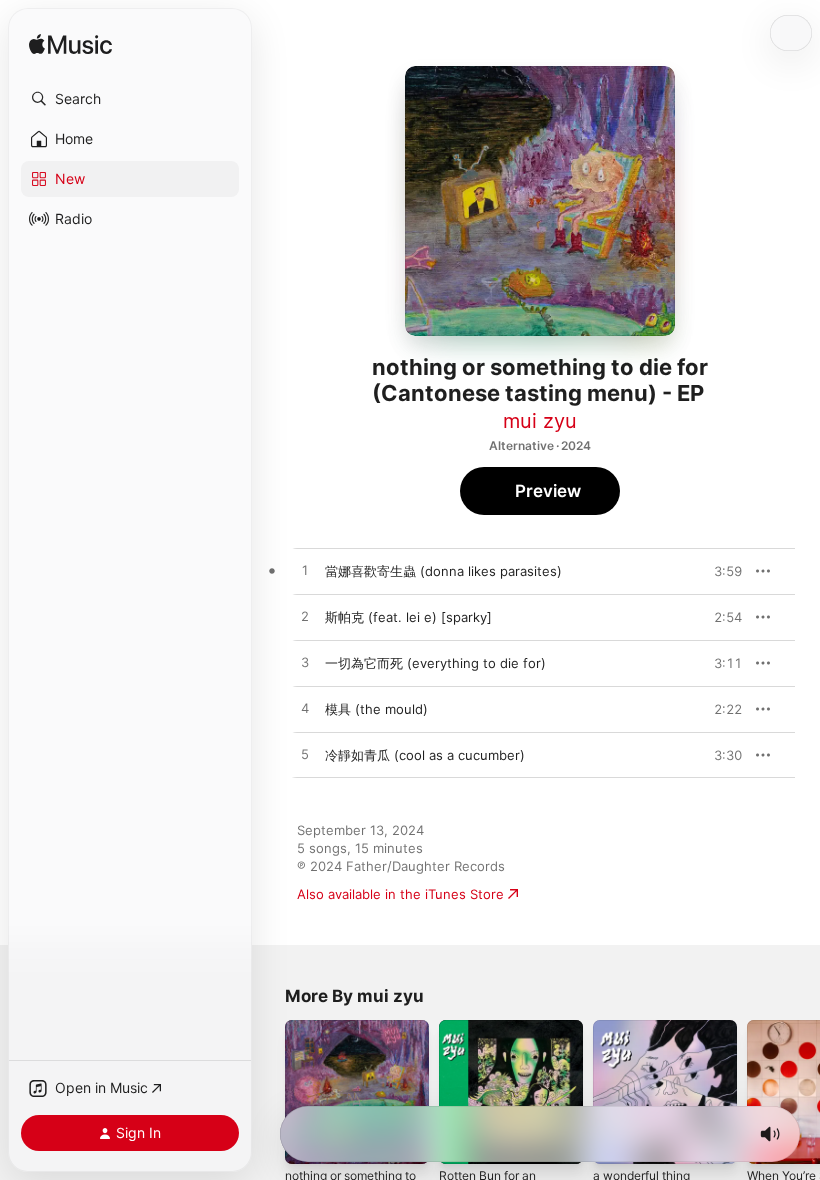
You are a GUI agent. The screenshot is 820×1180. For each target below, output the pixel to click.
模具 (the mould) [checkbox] (376, 709)
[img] (70, 45)
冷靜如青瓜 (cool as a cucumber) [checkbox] (425, 755)
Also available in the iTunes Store (400, 894)
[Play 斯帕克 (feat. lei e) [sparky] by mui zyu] (305, 617)
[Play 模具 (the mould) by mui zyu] (305, 709)
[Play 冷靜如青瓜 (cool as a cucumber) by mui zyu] (305, 755)
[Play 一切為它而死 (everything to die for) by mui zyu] (305, 663)
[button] (130, 99)
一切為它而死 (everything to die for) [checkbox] (435, 663)
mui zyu (540, 421)
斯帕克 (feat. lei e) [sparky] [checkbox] (408, 617)
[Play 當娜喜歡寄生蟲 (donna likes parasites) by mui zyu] (305, 571)
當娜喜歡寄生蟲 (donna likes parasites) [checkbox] (443, 571)
